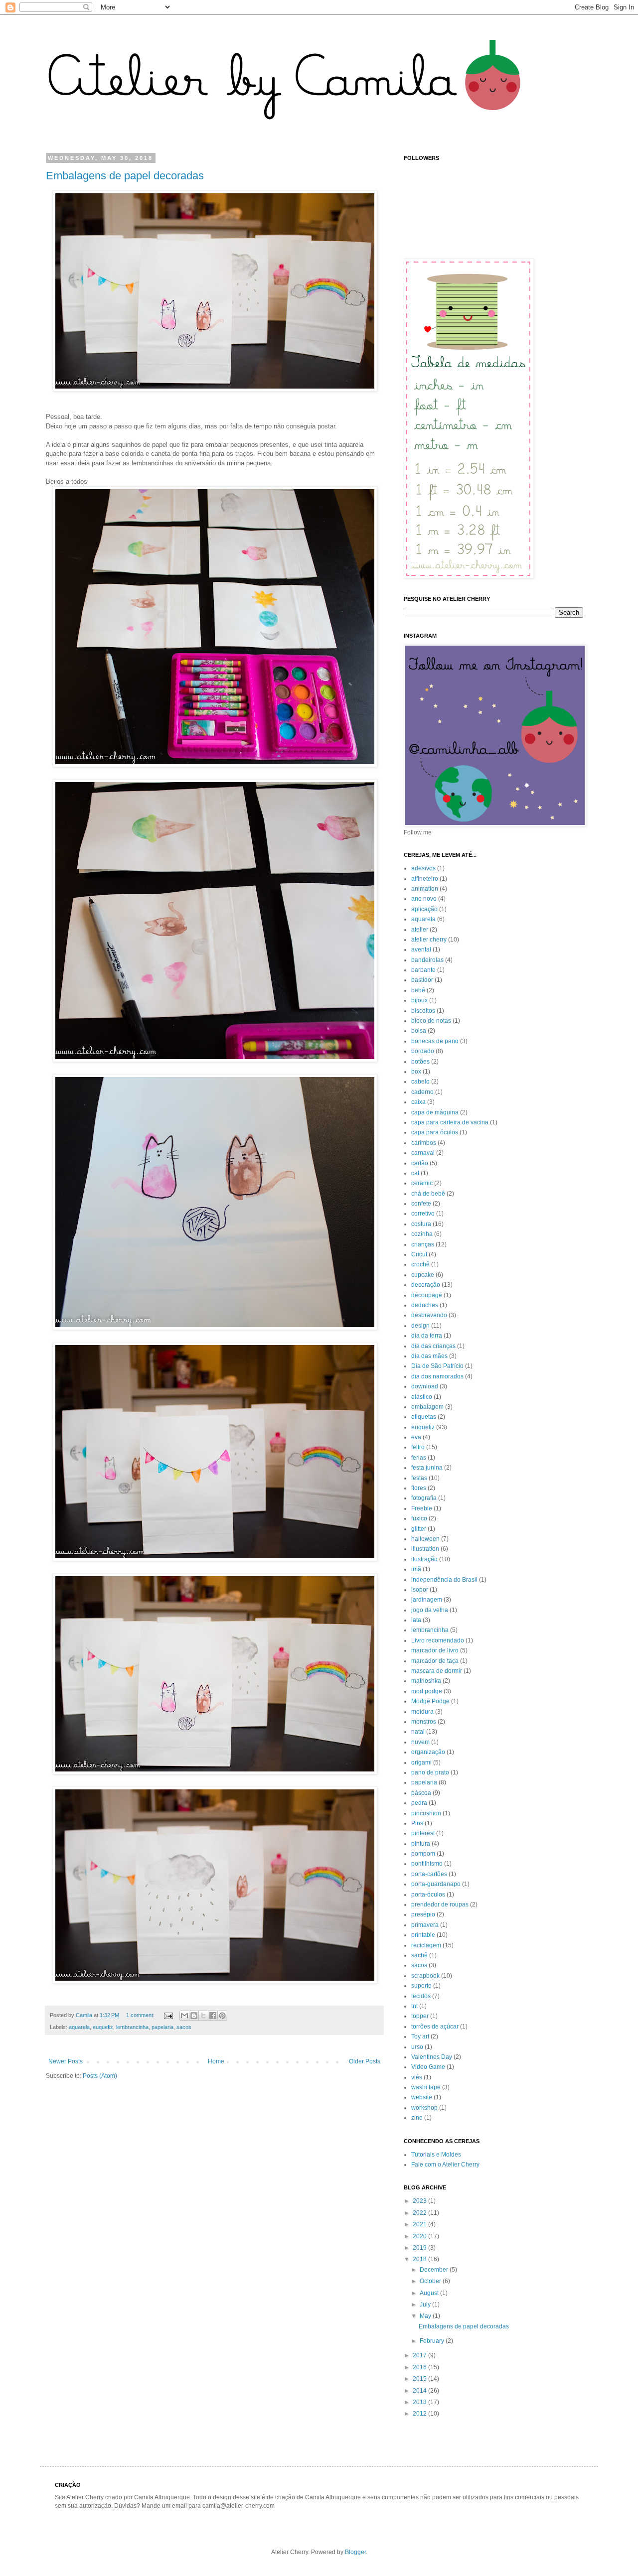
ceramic (422, 1183)
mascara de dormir (437, 1671)
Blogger (355, 2552)
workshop (424, 2108)
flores (419, 1488)
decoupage (427, 1295)
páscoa (421, 1793)
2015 (420, 2379)
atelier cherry (429, 940)
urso (417, 2047)
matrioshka (426, 1681)
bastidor (422, 980)
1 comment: (141, 2015)
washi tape (426, 2087)
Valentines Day (432, 2057)
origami (421, 1763)
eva (416, 1437)
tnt (414, 2006)
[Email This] (184, 2016)
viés (417, 2077)
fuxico (419, 1518)
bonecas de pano (435, 1041)
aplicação (424, 909)
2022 (420, 2213)
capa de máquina (435, 1112)
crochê (420, 1264)
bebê (418, 990)
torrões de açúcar (435, 2027)
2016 (420, 2367)
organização (428, 1752)
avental (421, 949)
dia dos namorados (437, 1376)
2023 (420, 2201)
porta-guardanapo (436, 1884)
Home (216, 2061)
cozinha (422, 1234)
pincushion (426, 1813)
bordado (423, 1051)
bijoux (419, 1000)
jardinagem (427, 1600)
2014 (420, 2391)
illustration (425, 1549)
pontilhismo (427, 1864)
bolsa (419, 1031)
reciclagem (426, 1945)
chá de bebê (428, 1194)
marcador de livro (435, 1650)
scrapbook (425, 1976)
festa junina (427, 1468)
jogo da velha (430, 1610)
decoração (426, 1285)
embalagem (427, 1407)
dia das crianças (433, 1346)
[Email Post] (168, 2015)
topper (420, 2016)
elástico (422, 1397)
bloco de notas (431, 1021)
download (425, 1386)
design (420, 1326)
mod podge (427, 1691)
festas (419, 1478)
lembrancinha (132, 2027)
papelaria (162, 2027)
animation (425, 889)
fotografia (424, 1498)
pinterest (423, 1833)
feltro (418, 1447)
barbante (423, 970)
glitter (419, 1529)
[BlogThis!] (194, 2016)
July (426, 2305)
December (435, 2270)
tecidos (421, 1996)
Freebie (422, 1508)
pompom (423, 1854)
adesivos (423, 868)
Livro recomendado (438, 1640)
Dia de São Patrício (437, 1366)
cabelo (420, 1082)
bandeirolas (427, 960)
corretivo (423, 1214)
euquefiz (103, 2027)
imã (416, 1569)
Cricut (419, 1254)
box (416, 1072)
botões (420, 1062)
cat (415, 1173)
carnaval (423, 1153)
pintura (421, 1844)
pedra (419, 1803)
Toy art (420, 2036)
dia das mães (429, 1356)
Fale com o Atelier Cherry (445, 2165)
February (433, 2341)
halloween (425, 1539)
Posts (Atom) (100, 2076)
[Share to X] (203, 2016)
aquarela (79, 2027)
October (431, 2281)
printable (423, 1935)
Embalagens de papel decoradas (125, 176)
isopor (420, 1590)
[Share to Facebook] (213, 2016)
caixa (418, 1102)
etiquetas (424, 1417)
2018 (420, 2259)
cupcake (423, 1275)
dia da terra (427, 1336)
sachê (419, 1955)
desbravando (429, 1315)
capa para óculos (435, 1132)
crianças (423, 1244)
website (422, 2097)
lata (416, 1620)
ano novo (424, 899)
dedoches (425, 1305)
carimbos (424, 1143)
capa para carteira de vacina (450, 1122)
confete (421, 1204)
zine (417, 2118)
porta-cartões (429, 1874)
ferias (419, 1458)
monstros (424, 1722)
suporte (421, 1986)
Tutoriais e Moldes (436, 2155)
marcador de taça (435, 1661)
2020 (420, 2236)
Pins (417, 1823)
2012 (420, 2414)
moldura (422, 1712)
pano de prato (430, 1772)
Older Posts (365, 2061)
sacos (184, 2027)
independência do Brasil (444, 1580)
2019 (420, 2248)
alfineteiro (425, 879)
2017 (420, 2355)
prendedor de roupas (440, 1904)
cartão (420, 1163)
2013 (420, 2402)
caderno (422, 1092)
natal (418, 1732)
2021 (420, 2224)
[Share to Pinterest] (222, 2016)
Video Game (428, 2067)
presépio (423, 1914)
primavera (425, 1925)
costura (421, 1224)
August (430, 2293)
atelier (420, 930)
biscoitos (423, 1011)
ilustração (424, 1559)
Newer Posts (66, 2061)
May (426, 2316)
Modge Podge (430, 1701)
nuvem (420, 1742)
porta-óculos (428, 1895)
